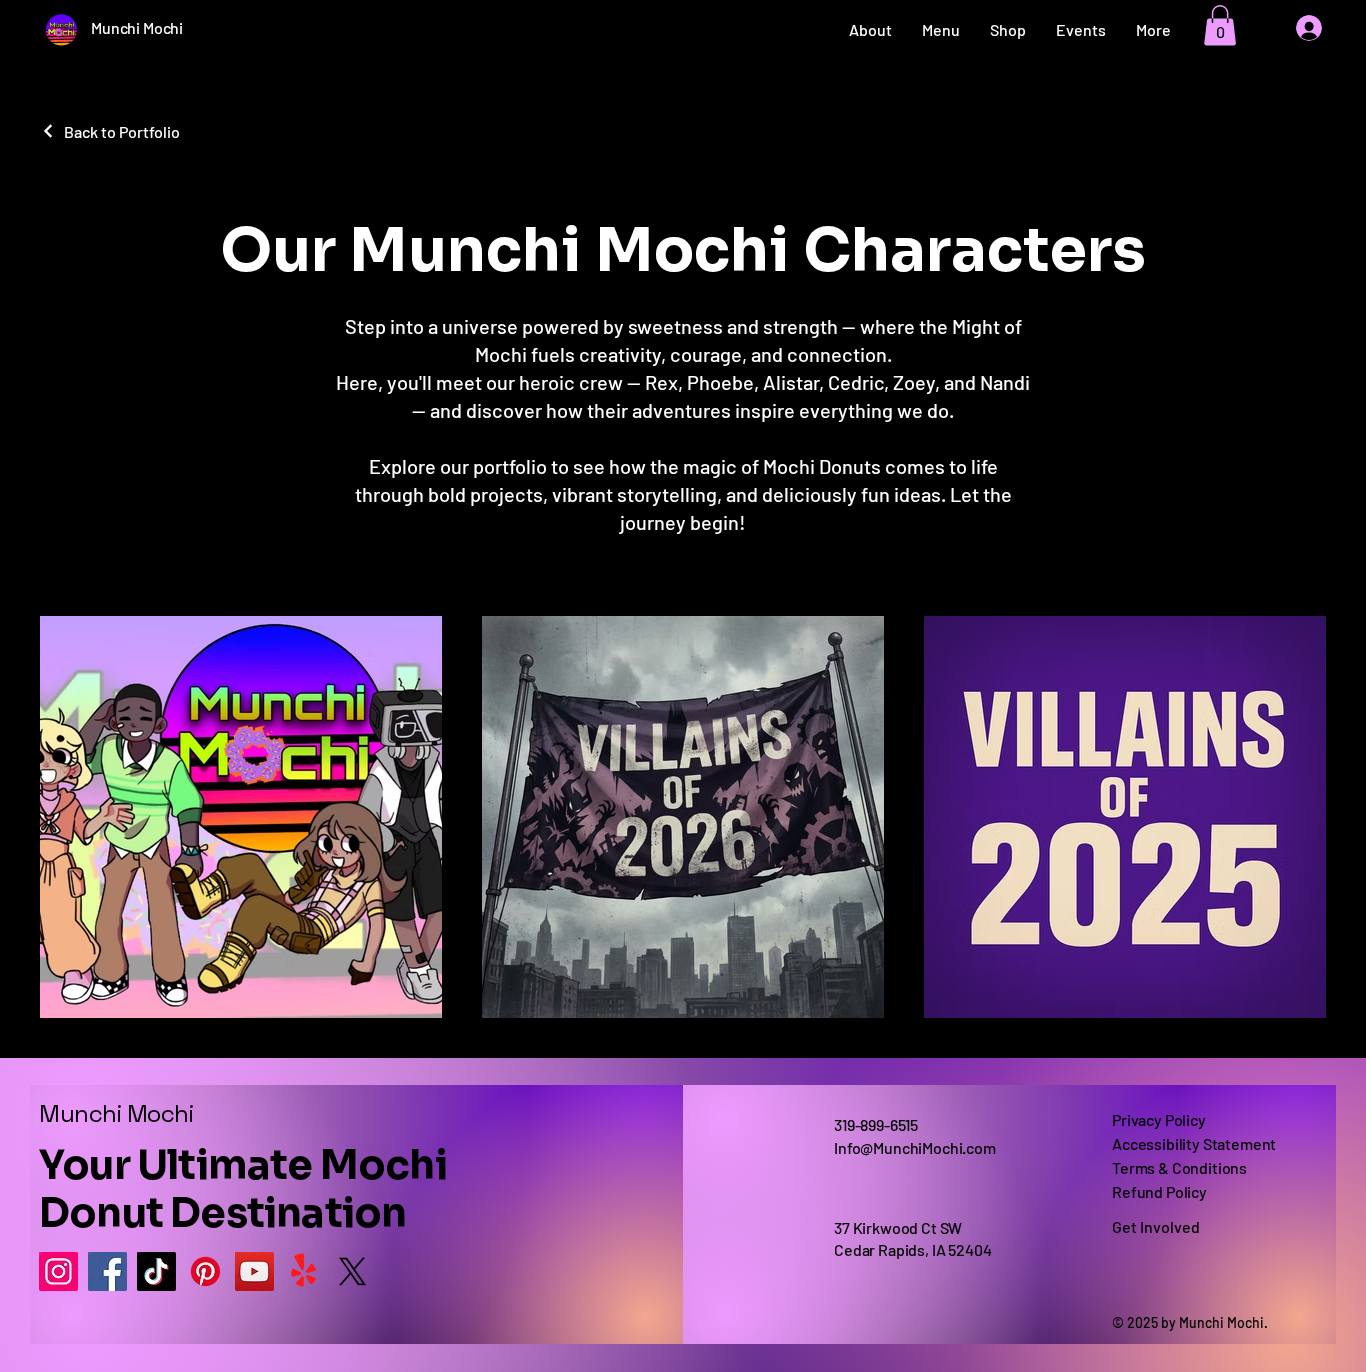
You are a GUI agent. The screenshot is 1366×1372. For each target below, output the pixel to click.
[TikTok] (156, 1271)
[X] (352, 1271)
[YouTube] (254, 1271)
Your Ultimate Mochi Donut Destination (243, 1189)
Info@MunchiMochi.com (915, 1147)
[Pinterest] (205, 1271)
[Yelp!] (303, 1271)
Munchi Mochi (116, 1113)
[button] (1220, 25)
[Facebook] (107, 1271)
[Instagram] (58, 1271)
